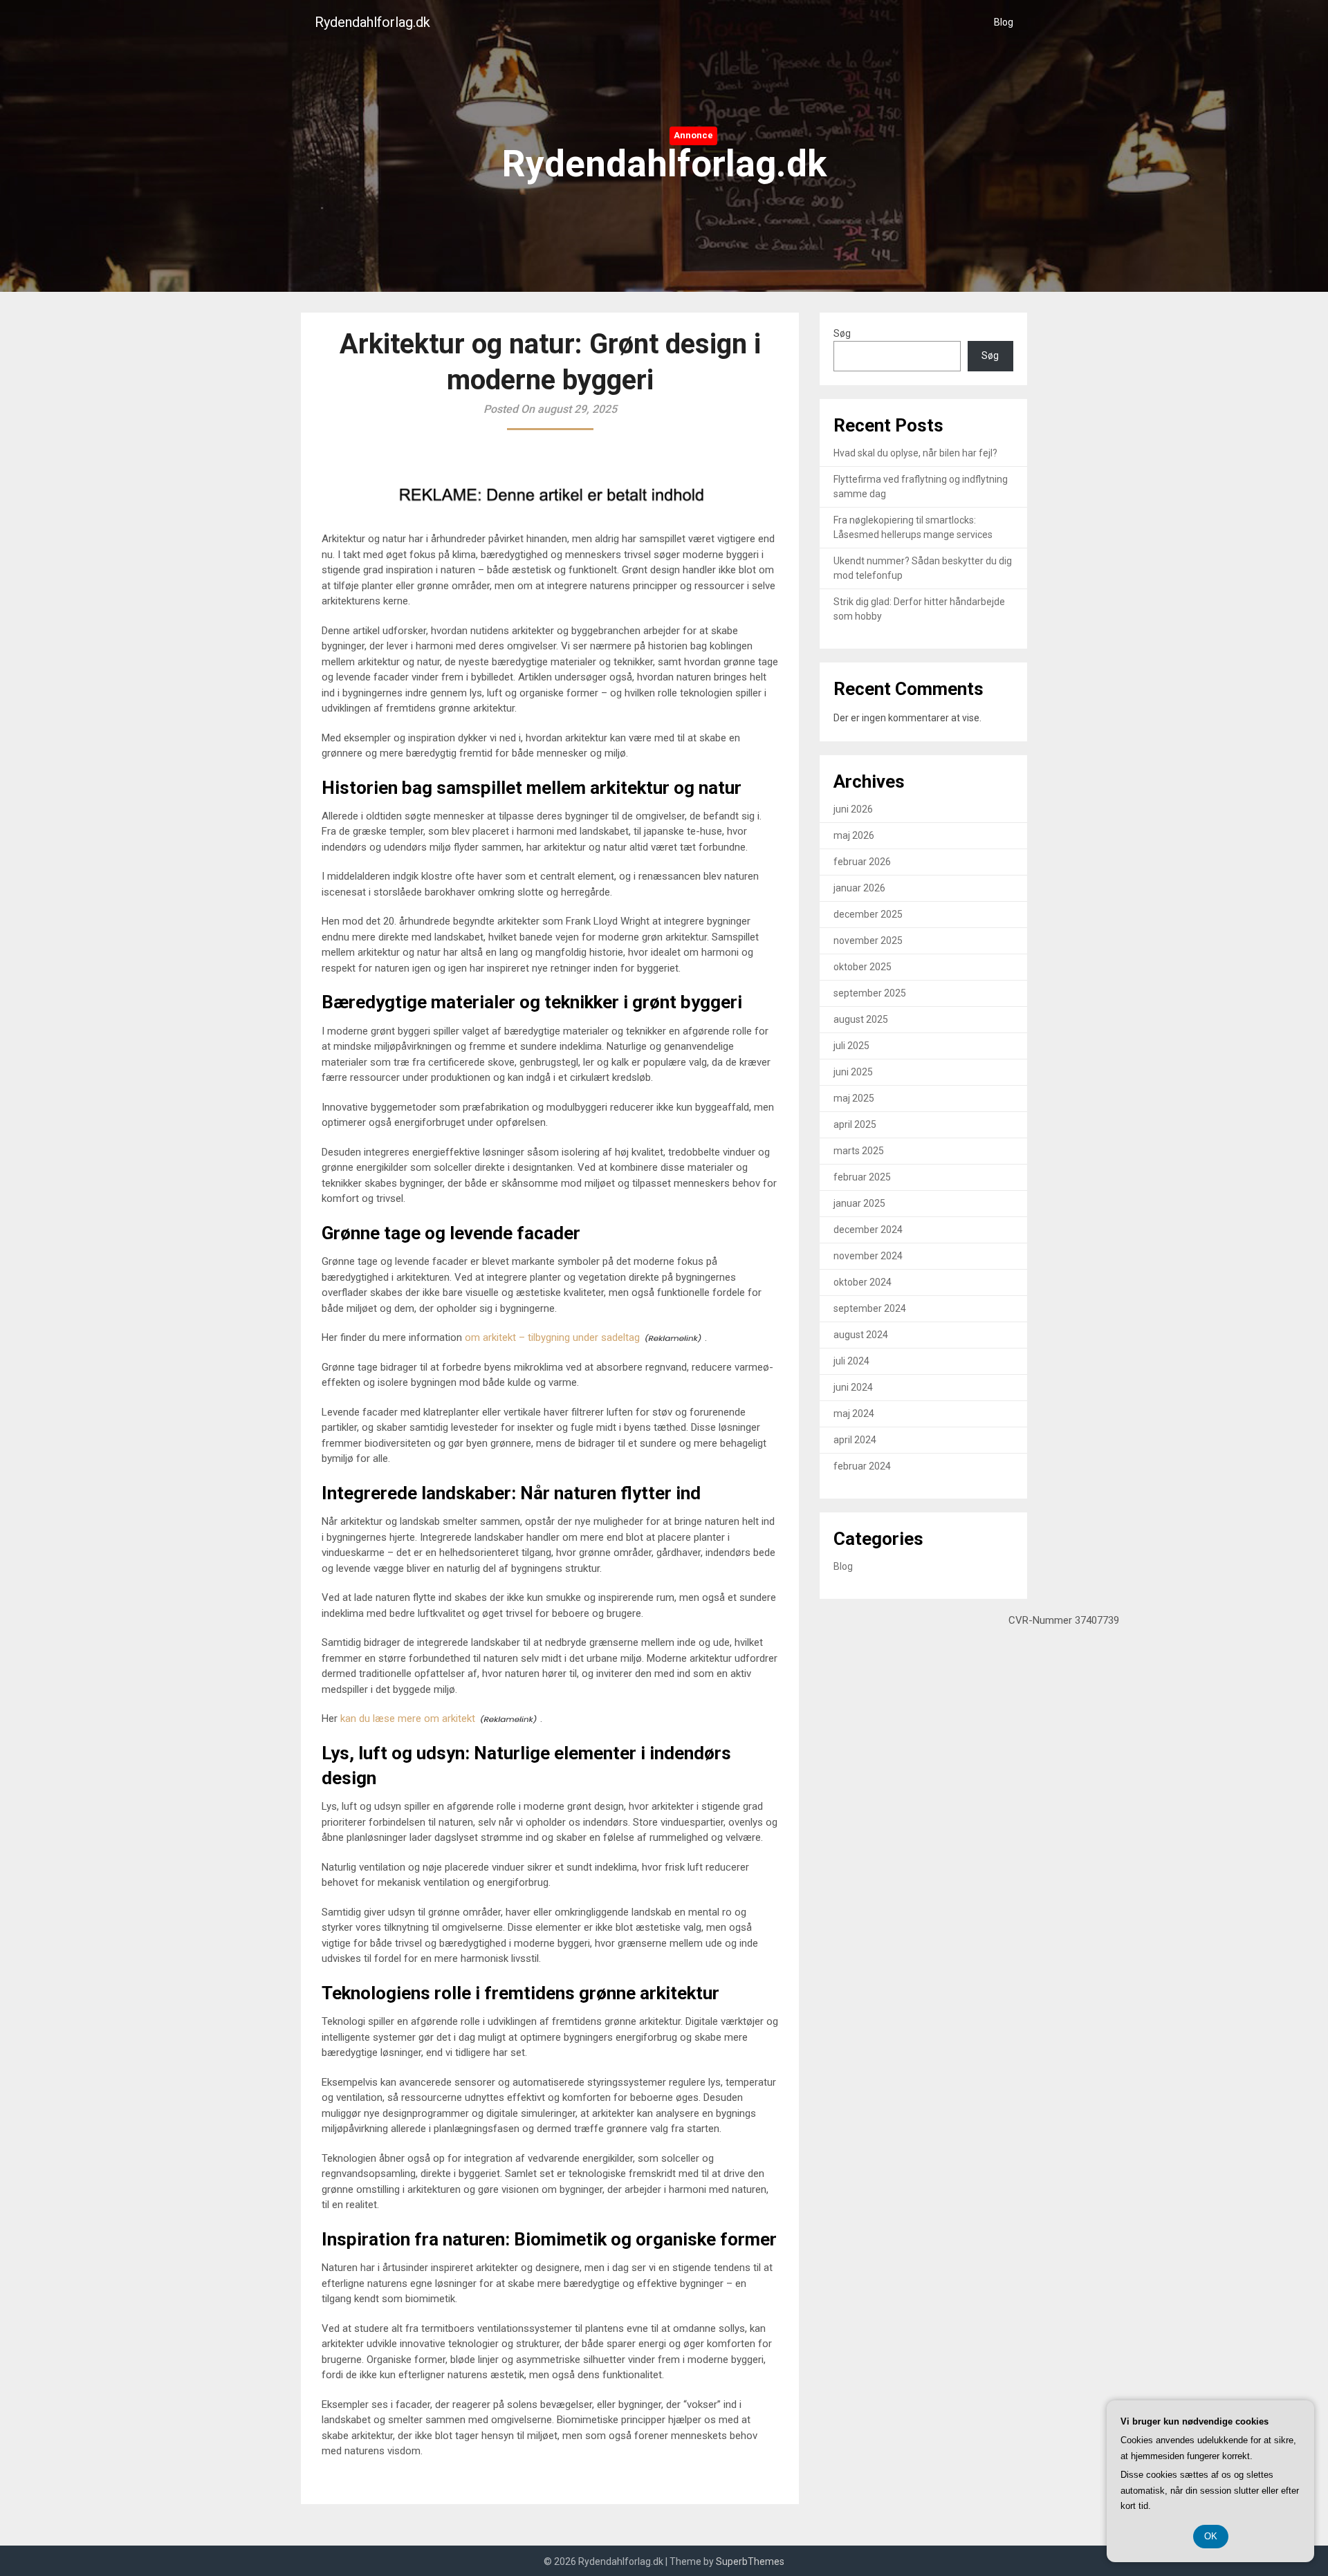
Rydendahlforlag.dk (372, 22)
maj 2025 (854, 1098)
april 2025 (855, 1124)
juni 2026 (853, 809)
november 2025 (868, 940)
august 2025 (861, 1019)
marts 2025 (859, 1151)
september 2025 (870, 993)
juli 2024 (851, 1361)
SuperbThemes (750, 2561)
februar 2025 (862, 1177)
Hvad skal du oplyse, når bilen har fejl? (915, 453)
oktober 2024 (863, 1282)
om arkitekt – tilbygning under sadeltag (552, 1337)
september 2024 (870, 1308)
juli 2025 (851, 1046)
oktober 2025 (863, 967)
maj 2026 (854, 835)
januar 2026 (859, 888)
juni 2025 (853, 1072)
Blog (1004, 22)
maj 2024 (854, 1414)
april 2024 (855, 1440)
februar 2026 (862, 862)
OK (1211, 2536)
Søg (842, 333)
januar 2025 (859, 1203)
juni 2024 (853, 1387)
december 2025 (868, 914)
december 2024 (868, 1230)
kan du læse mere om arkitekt (408, 1718)
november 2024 (868, 1256)
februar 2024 (862, 1466)
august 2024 (861, 1335)
